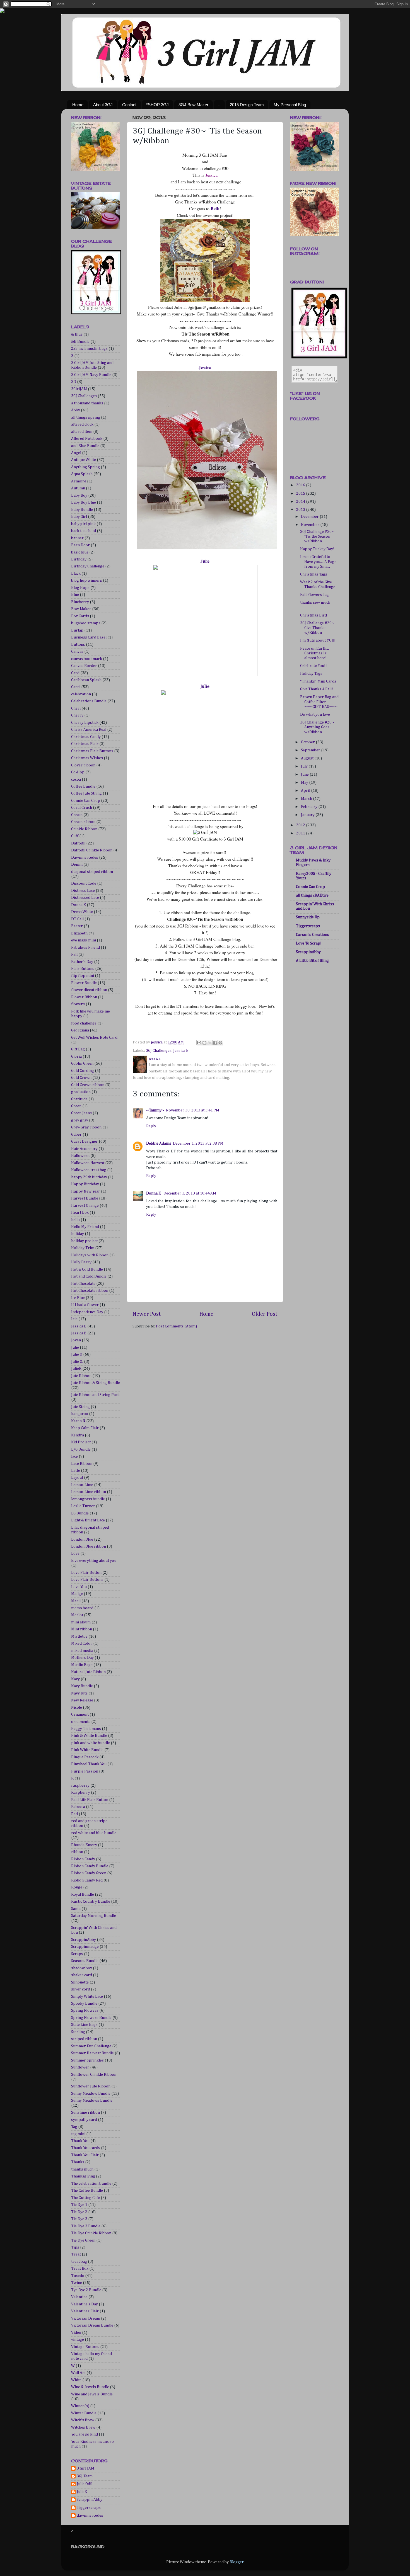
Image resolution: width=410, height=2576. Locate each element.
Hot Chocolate (83, 1284)
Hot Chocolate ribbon (90, 1291)
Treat (76, 2254)
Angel (76, 453)
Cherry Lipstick (85, 723)
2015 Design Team (247, 105)
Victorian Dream (86, 2318)
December (310, 517)
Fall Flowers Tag (314, 595)
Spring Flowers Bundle (91, 2018)
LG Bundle (80, 1513)
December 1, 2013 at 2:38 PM (198, 1143)
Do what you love (315, 715)
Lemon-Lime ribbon (89, 1492)
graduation (81, 1092)
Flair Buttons (83, 969)
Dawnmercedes (85, 858)
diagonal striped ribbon (92, 872)
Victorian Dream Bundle (92, 2325)
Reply (151, 1126)
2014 (301, 502)
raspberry (80, 1786)
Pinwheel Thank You (89, 1764)
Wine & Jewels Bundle (90, 2387)
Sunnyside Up (308, 917)
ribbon (77, 1852)
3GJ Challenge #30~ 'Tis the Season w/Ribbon (317, 537)
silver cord (81, 1989)
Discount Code (84, 883)
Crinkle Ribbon (84, 829)
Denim (77, 865)
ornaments (81, 1722)
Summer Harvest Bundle (92, 2053)
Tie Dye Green (83, 2240)
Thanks (78, 2162)
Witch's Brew (83, 2420)
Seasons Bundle (85, 1961)
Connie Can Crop (86, 801)
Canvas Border (84, 666)
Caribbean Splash (86, 680)
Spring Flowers (85, 2011)
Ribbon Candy (83, 1859)
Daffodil (78, 843)
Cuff (75, 836)
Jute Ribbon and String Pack (95, 1395)
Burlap (77, 630)
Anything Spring (85, 467)
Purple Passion (85, 1771)
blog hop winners (87, 581)
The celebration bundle (91, 2184)
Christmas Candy (86, 737)
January (308, 815)
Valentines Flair (85, 2311)
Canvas (77, 652)
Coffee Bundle (83, 786)
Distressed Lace (85, 898)
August (308, 758)
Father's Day (82, 962)
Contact (129, 105)
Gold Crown (81, 1078)
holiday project (84, 1241)
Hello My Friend (85, 1227)
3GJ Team (85, 2476)
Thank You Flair (85, 2155)
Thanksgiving (83, 2176)
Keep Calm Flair (85, 1428)
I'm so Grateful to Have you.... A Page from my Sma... (318, 562)
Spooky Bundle (84, 2004)
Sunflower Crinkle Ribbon (94, 2075)
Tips (75, 2247)
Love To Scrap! (309, 943)
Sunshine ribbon (85, 2113)
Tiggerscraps (89, 2508)
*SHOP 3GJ (157, 105)
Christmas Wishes (87, 758)
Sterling (78, 2032)
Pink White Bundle (87, 1750)
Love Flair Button (86, 1573)
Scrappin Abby (90, 2500)
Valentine (79, 2297)
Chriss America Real (89, 730)
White (76, 2380)
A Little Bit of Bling (312, 961)
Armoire (79, 481)
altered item (82, 432)
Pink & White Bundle (89, 1736)
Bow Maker (81, 609)
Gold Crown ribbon (88, 1085)
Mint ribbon (82, 1629)
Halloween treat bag (89, 1170)
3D (74, 382)
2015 (301, 494)
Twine (77, 2283)
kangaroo (80, 1414)
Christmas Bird (313, 615)
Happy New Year (86, 1191)
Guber (76, 1135)
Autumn (78, 488)
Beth (214, 208)
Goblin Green (82, 1064)
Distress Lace (83, 891)
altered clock (82, 424)
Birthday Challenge (88, 566)
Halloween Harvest (88, 1163)
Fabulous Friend (85, 948)
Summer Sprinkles (87, 2060)
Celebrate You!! (313, 666)
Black (76, 574)
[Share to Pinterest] (220, 1043)
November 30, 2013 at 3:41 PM (193, 1110)
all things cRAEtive (312, 895)
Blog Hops (80, 588)
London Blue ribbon (89, 1546)
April (306, 791)
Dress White (82, 912)
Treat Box (80, 2269)
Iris (74, 1319)
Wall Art (78, 2373)
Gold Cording (83, 1071)
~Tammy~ (155, 1110)
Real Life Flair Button (90, 1800)
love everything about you (94, 1561)
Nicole (77, 1708)
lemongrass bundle (88, 1499)
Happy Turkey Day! (317, 549)
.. (219, 105)
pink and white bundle (91, 1743)
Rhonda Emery (84, 1845)
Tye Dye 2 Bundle (86, 2290)
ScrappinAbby (84, 1940)
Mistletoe (79, 1637)
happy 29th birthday (89, 1177)
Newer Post (147, 1314)
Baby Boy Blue (84, 502)
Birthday (79, 559)
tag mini (78, 2134)
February (310, 807)
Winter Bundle (84, 2413)
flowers (78, 1004)
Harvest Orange (85, 1206)
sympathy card (84, 2120)
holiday (78, 1234)
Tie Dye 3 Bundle (86, 2226)
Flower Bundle (84, 983)
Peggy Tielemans (86, 1729)
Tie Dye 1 (79, 2205)
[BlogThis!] (204, 1043)
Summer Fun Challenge (91, 2046)
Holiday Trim (83, 1248)
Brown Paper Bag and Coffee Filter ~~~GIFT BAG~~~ (319, 702)
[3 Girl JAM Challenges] (96, 313)
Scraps (77, 1954)
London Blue (82, 1540)
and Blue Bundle (85, 446)
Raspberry (81, 1793)
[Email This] (199, 1043)
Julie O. (77, 1362)
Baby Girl (79, 517)
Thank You (80, 2141)
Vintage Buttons (85, 2347)
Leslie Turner (83, 1506)
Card (75, 673)
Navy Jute (79, 1693)
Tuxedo (78, 2276)
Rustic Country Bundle (91, 1902)
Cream (77, 815)
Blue (75, 595)
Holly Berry (81, 1262)
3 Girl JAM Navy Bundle (91, 375)
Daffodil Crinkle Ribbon (92, 850)
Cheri (76, 708)
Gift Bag (78, 1049)
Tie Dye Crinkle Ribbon (91, 2233)
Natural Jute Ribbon (88, 1672)
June (305, 775)
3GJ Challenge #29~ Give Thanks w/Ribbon (317, 628)
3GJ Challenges (159, 1051)
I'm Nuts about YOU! (318, 640)
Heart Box (80, 1213)
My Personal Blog (290, 105)
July (305, 766)
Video (76, 2333)
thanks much (82, 2169)
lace (74, 1456)
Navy (75, 1679)
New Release (82, 1700)
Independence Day (87, 1312)
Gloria (76, 1057)
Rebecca (78, 1807)
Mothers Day (82, 1658)
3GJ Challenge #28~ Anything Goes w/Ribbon (317, 727)
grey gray (80, 1120)
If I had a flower (85, 1305)
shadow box (82, 1968)
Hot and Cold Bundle (89, 1276)
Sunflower (80, 2067)
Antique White (84, 460)
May (305, 783)
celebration (81, 694)
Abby (76, 410)
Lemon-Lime (82, 1485)
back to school (84, 531)
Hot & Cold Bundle (87, 1269)
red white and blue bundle (94, 1833)
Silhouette (80, 1982)
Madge (77, 1594)
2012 (301, 825)
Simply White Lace (87, 1997)
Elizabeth (79, 933)
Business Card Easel (89, 637)
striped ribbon (84, 2039)
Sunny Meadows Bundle (92, 2101)
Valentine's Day (85, 2304)
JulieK (76, 1369)
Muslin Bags (82, 1665)
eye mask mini (84, 940)
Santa (76, 1909)
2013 (301, 510)
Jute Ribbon (81, 1376)
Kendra (78, 1435)
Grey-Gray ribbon (86, 1127)
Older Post (265, 1314)
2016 (301, 485)
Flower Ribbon (84, 997)
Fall (74, 955)
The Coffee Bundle (87, 2191)
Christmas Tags (314, 574)
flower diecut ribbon (89, 990)
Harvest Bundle (85, 1198)
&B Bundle (80, 342)
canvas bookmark (87, 659)
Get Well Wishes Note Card (94, 1038)
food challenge (84, 1023)
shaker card (82, 1975)
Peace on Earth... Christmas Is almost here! (314, 653)
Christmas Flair (85, 744)
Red (74, 1814)
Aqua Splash (82, 474)
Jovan (76, 1340)
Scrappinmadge (85, 1947)
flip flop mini (83, 976)
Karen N (78, 1421)
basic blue (80, 552)
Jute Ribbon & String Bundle (96, 1383)
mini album (81, 1622)
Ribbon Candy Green (89, 1873)
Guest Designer (85, 1142)
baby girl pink (83, 524)
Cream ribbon (83, 822)
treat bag (79, 2262)
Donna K (154, 1193)
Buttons (78, 645)
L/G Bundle (81, 1450)
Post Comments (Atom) (176, 1326)
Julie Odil (85, 2484)
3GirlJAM (79, 389)
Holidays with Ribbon (90, 1255)
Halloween (80, 1156)
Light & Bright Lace (88, 1520)
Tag (74, 2127)
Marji (76, 1601)
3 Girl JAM (85, 2468)
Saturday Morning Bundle (94, 1916)
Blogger (237, 2562)
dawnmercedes (90, 2516)
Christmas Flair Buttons (92, 751)
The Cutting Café (85, 2198)
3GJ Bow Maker (193, 105)
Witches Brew (83, 2427)
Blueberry (80, 602)
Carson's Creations (313, 935)
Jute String (80, 1407)
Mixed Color (82, 1643)
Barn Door (80, 545)
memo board (82, 1608)
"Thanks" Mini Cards (318, 681)
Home (78, 105)
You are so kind (85, 2434)
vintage (78, 2340)
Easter (77, 926)
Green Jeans (81, 1113)
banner (77, 538)
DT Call (77, 919)
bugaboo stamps (86, 623)
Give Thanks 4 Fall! (317, 689)
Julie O (77, 1354)
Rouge (77, 1887)
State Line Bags (84, 2025)
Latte (76, 1471)
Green (76, 1106)
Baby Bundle (82, 510)
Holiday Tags (311, 674)
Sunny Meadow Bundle (91, 2094)
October (308, 742)
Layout (77, 1478)
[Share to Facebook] (215, 1043)
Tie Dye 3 (79, 2219)
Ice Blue (78, 1298)
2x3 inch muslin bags (89, 349)
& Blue (77, 334)
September (311, 750)
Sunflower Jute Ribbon (91, 2086)
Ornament (80, 1715)
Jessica (212, 175)
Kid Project (81, 1442)
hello (75, 1220)
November (311, 525)
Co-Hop (78, 772)
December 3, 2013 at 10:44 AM (190, 1193)
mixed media (82, 1651)
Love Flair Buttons (87, 1580)
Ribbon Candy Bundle (90, 1866)
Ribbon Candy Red (87, 1880)
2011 (301, 833)
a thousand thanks (87, 403)
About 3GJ (103, 105)
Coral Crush (82, 808)
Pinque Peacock (85, 1757)
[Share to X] (210, 1043)
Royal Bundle (83, 1895)
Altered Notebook (87, 439)
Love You (79, 1587)
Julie (205, 561)
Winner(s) (80, 2406)
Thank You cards (86, 2148)
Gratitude (79, 1099)
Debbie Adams (159, 1143)
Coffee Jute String (86, 793)
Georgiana (80, 1030)
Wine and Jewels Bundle (92, 2394)
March (307, 799)
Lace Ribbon (82, 1464)
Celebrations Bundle (89, 701)
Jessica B (79, 1326)
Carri (76, 687)
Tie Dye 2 (79, 2212)
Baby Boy (79, 496)
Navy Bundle (82, 1686)
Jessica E (181, 1051)
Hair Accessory (84, 1149)
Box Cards (80, 616)
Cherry (77, 715)
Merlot (77, 1615)
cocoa (76, 780)
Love (75, 1553)
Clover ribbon (83, 765)
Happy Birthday (85, 1184)
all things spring (86, 417)
